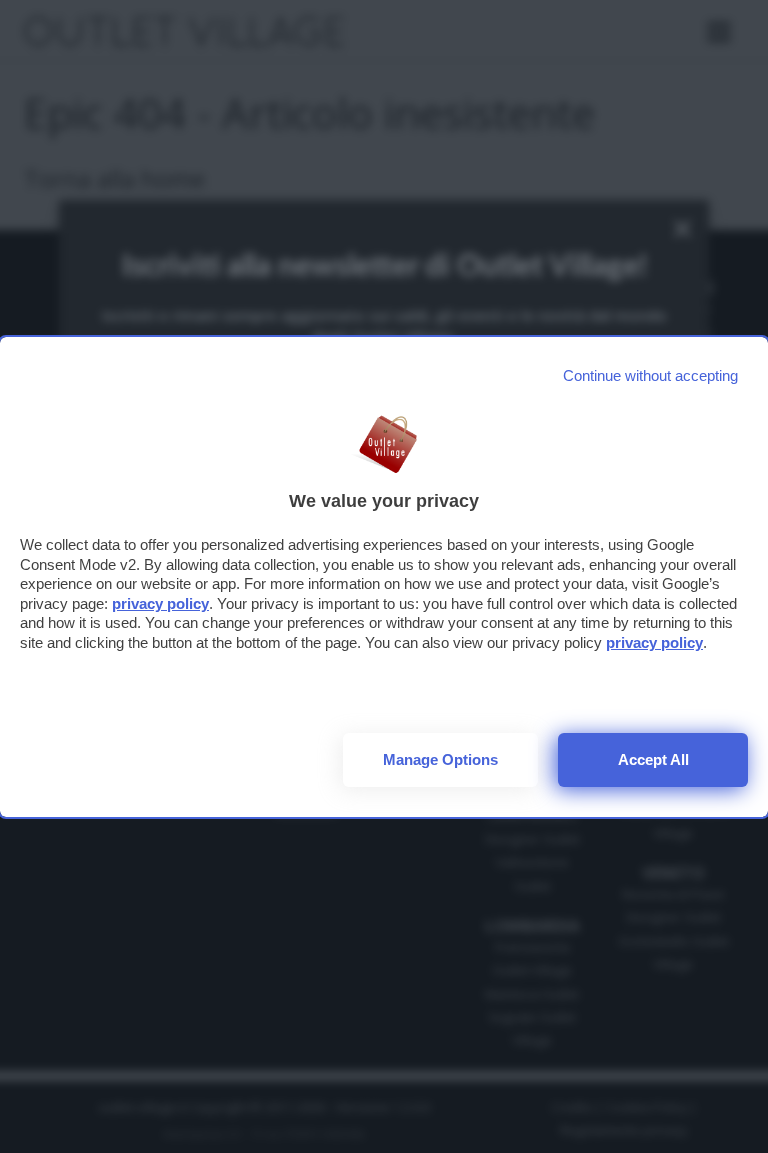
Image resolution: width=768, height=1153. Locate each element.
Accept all (653, 759)
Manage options (440, 759)
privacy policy (160, 603)
